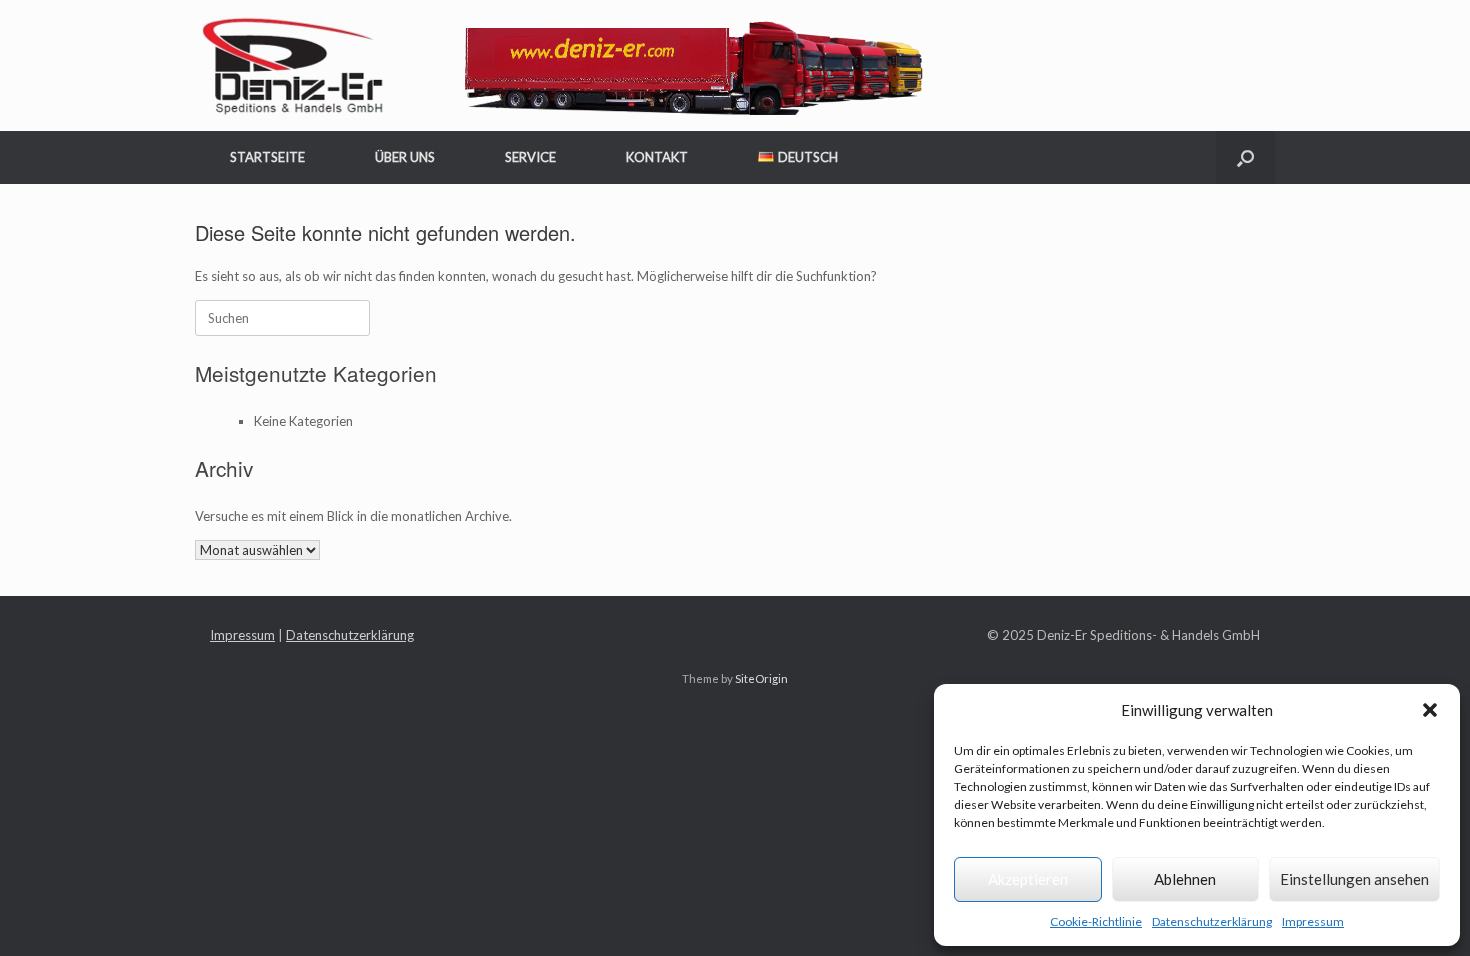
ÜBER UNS (405, 157)
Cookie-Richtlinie (1096, 921)
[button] (1430, 710)
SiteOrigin (761, 678)
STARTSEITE (267, 157)
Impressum (1313, 921)
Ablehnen (1185, 879)
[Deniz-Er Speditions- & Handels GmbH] (565, 65)
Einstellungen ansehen (1354, 879)
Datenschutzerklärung (1212, 921)
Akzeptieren (1028, 879)
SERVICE (530, 157)
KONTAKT (657, 157)
